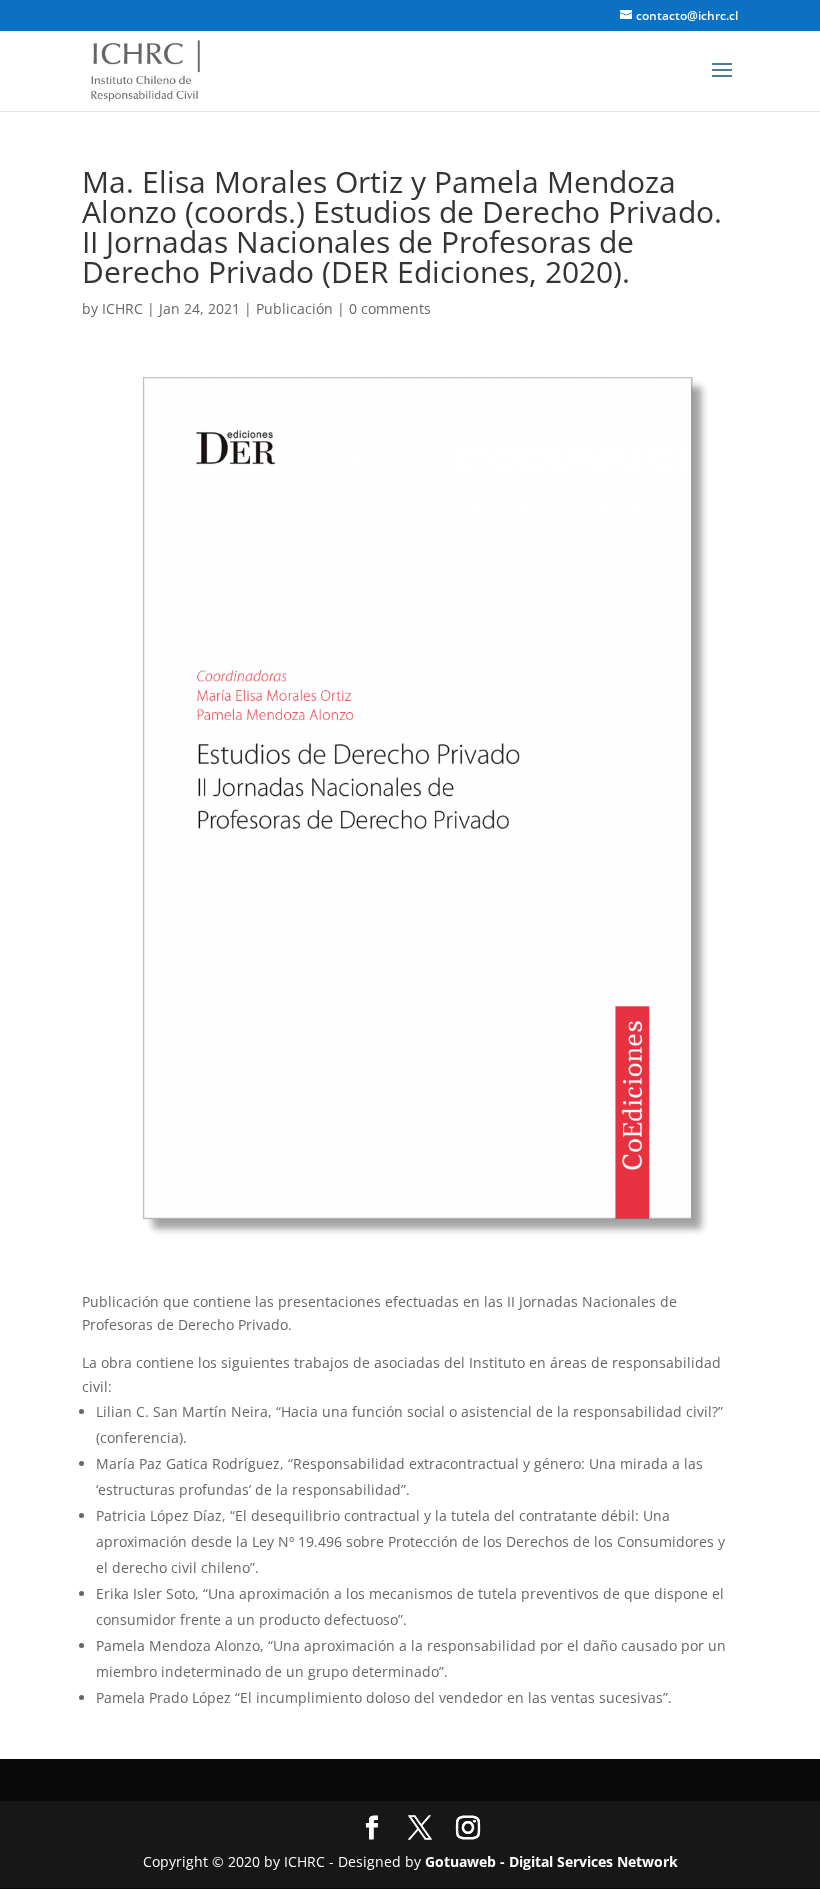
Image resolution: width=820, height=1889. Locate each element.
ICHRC (122, 308)
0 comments (390, 308)
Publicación (294, 308)
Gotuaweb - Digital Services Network (551, 1861)
